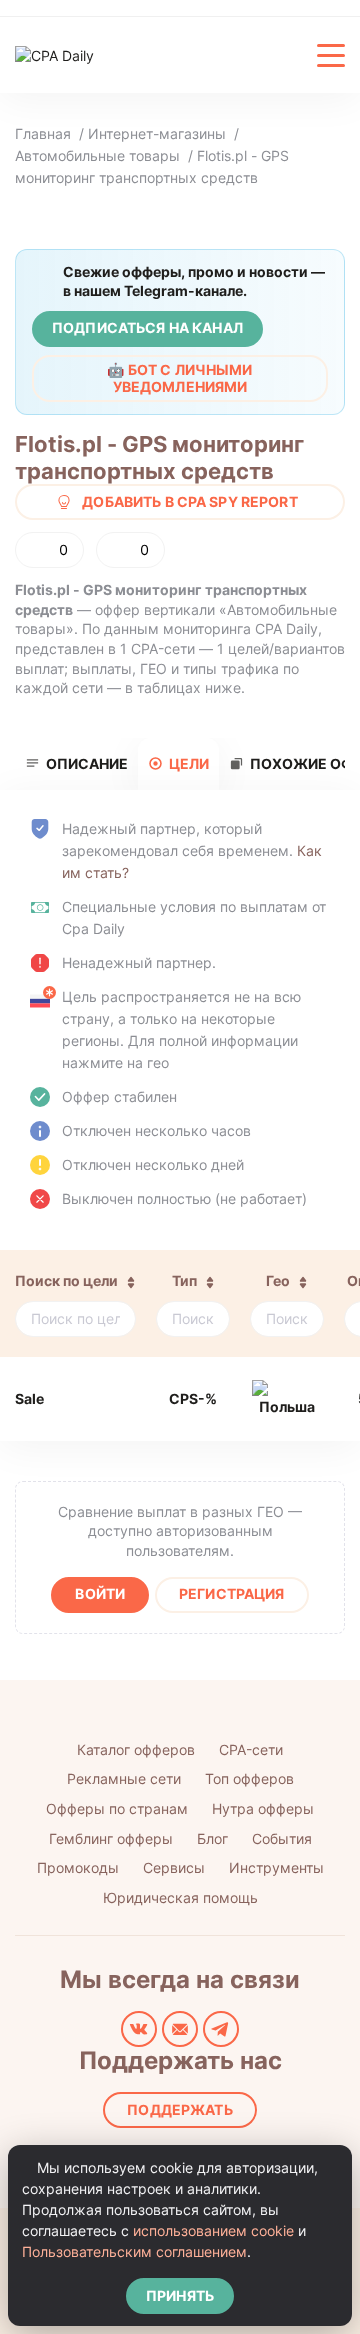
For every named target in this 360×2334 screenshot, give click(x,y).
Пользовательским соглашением (134, 2251)
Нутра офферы (263, 1808)
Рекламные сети (124, 1778)
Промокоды (78, 1867)
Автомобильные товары (97, 155)
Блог (212, 1838)
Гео (278, 1280)
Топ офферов (249, 1778)
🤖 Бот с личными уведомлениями (179, 378)
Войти (100, 1593)
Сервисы (174, 1867)
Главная (43, 133)
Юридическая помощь (180, 1897)
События (282, 1838)
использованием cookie (213, 2230)
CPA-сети (251, 1749)
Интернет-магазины (157, 133)
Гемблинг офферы (111, 1838)
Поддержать (179, 2109)
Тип (184, 1280)
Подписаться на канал (147, 327)
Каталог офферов (136, 1749)
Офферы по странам (117, 1808)
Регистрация (232, 1593)
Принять (180, 2295)
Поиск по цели (66, 1280)
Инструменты (276, 1867)
